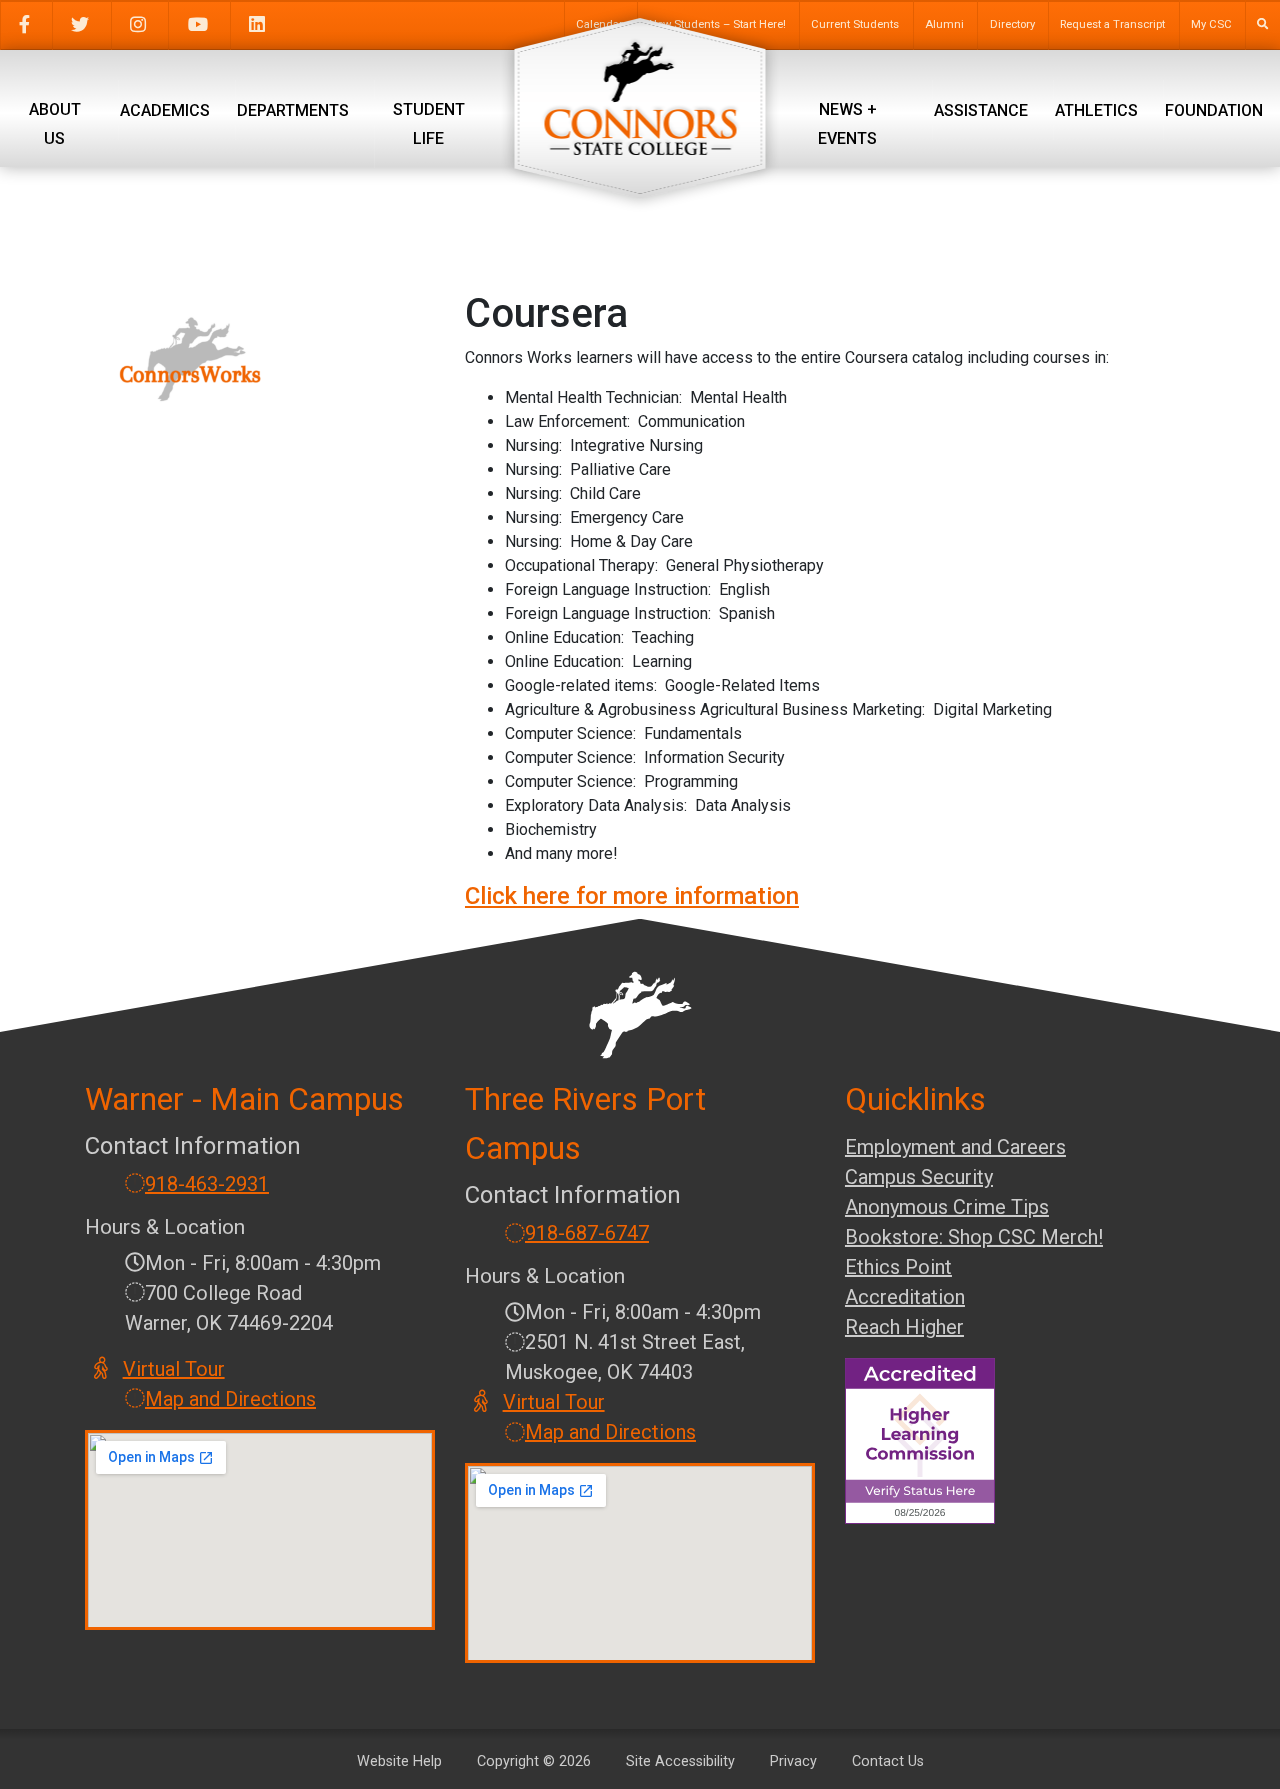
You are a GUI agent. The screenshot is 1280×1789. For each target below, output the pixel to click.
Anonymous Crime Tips (947, 1207)
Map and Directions (230, 1399)
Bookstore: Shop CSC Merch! (974, 1237)
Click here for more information (632, 896)
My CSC (1211, 24)
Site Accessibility (680, 1761)
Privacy (793, 1761)
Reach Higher (904, 1327)
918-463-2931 (207, 1184)
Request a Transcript (1112, 24)
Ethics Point (898, 1267)
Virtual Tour (175, 1369)
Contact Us (888, 1761)
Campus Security (919, 1177)
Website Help (399, 1761)
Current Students (855, 24)
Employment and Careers (955, 1147)
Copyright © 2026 (534, 1761)
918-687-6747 (587, 1233)
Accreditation (905, 1297)
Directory (1012, 24)
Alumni (944, 24)
